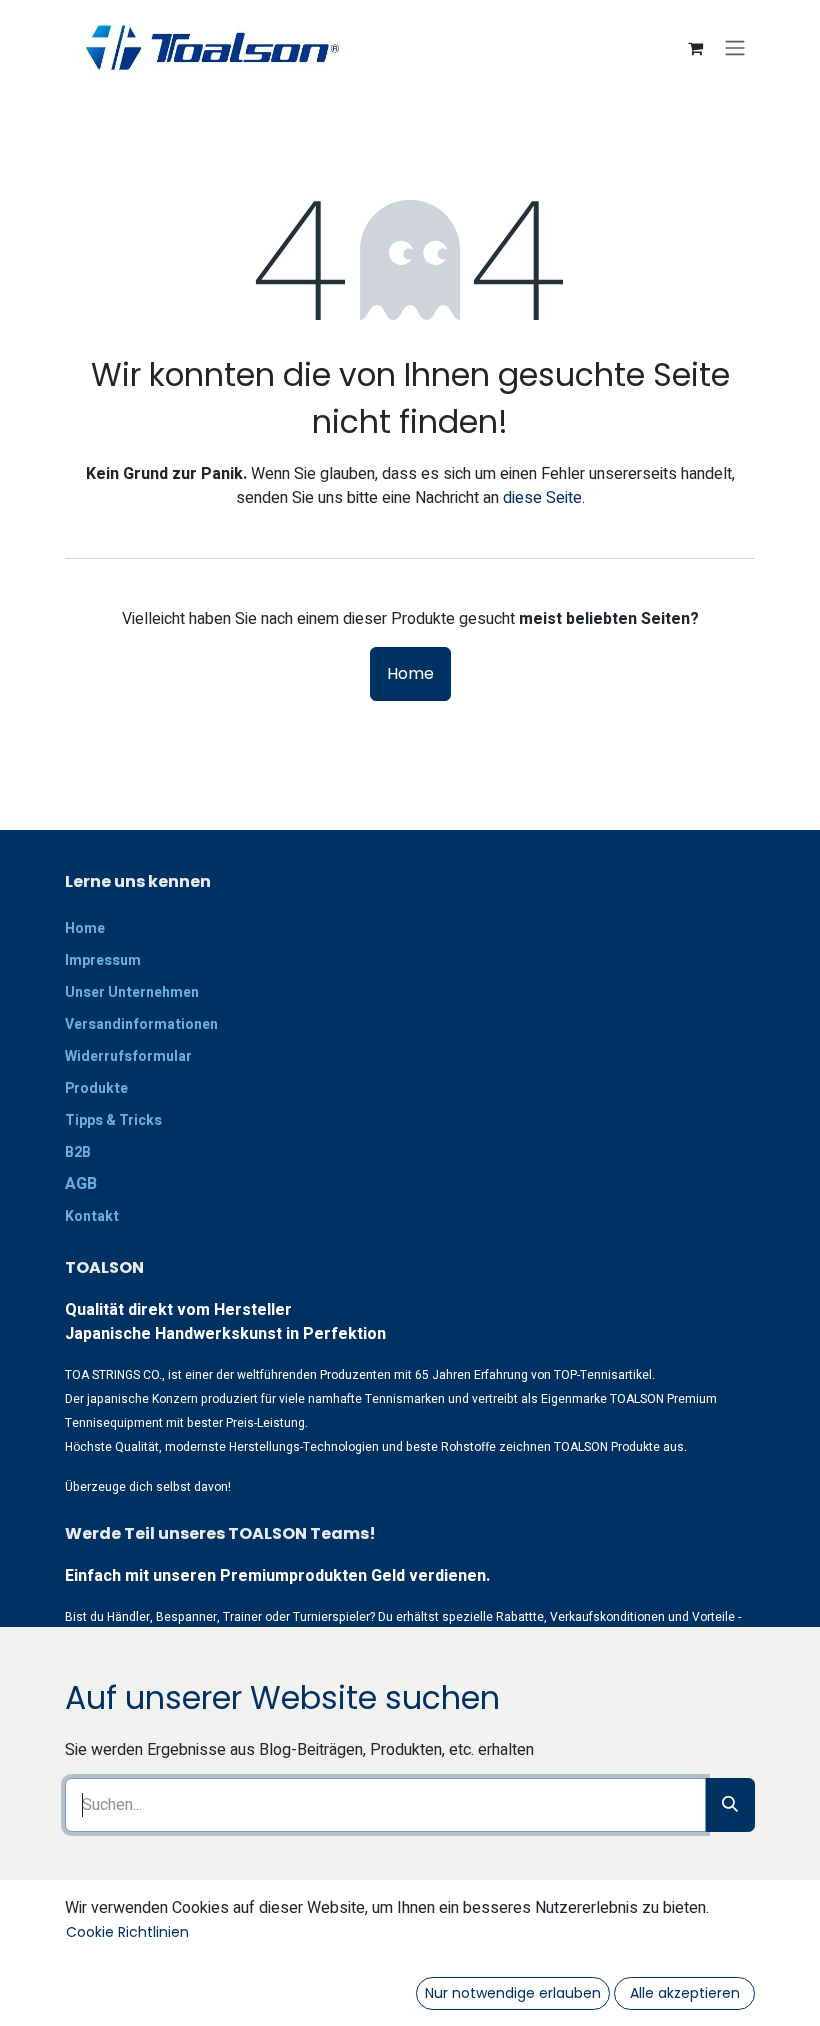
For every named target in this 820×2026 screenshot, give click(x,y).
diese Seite (542, 498)
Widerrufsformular (128, 1056)
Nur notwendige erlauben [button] (513, 1993)
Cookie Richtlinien (127, 1932)
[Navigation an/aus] (735, 48)
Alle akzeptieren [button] (685, 1993)
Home (410, 673)
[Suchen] (730, 1805)
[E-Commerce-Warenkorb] (695, 48)
